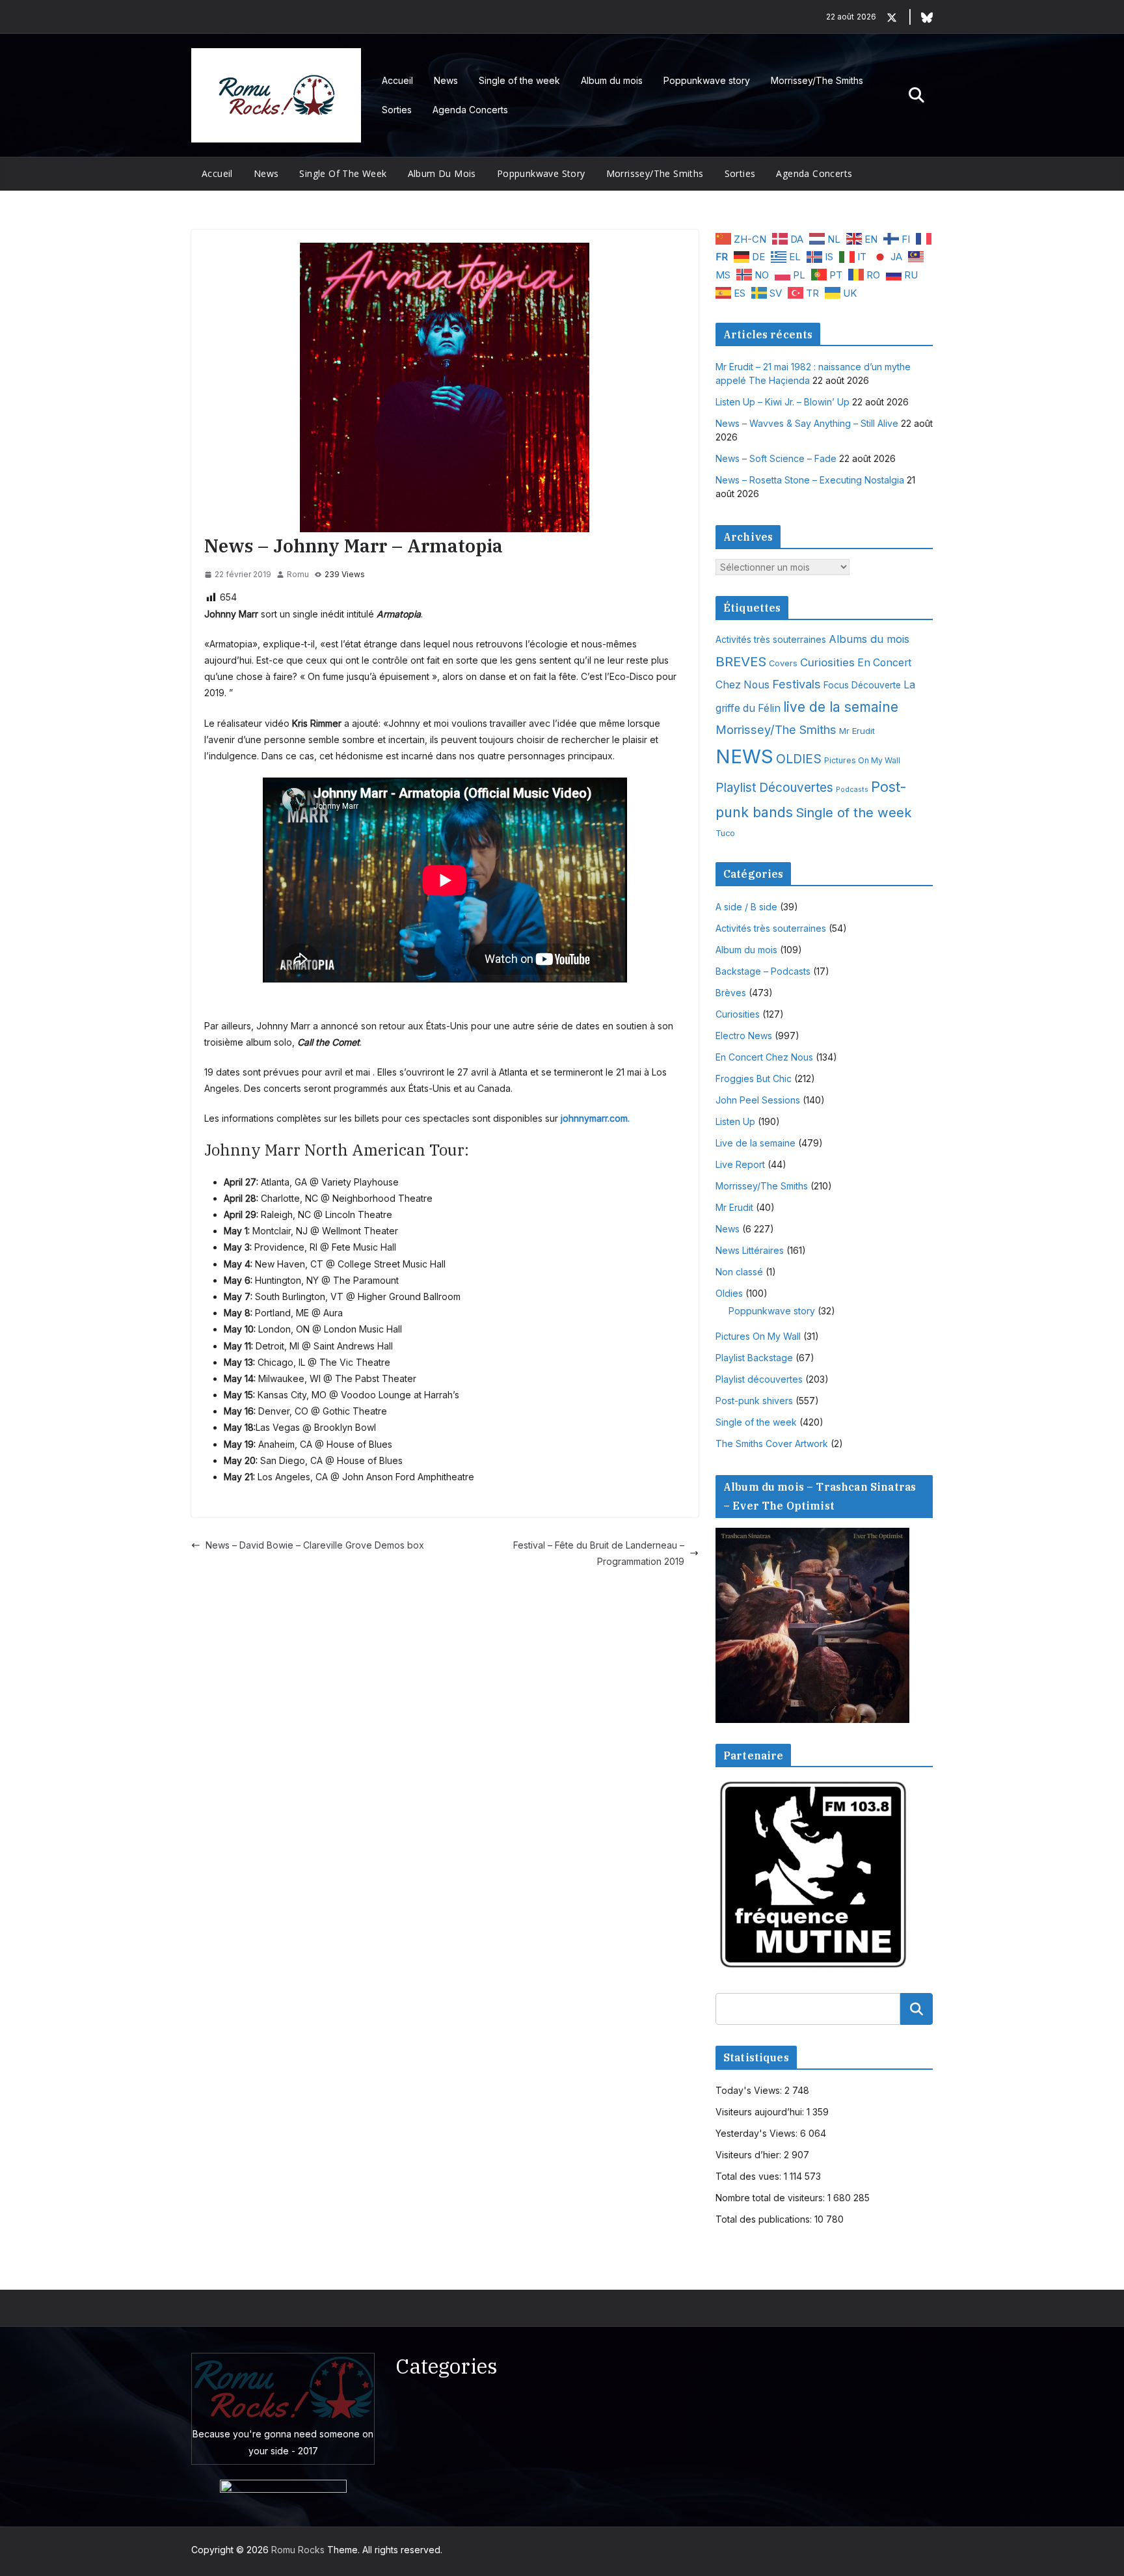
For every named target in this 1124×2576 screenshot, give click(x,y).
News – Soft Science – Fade (776, 458)
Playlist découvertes (759, 1379)
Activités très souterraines (771, 640)
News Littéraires (750, 1250)
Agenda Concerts (470, 110)
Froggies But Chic (754, 1078)
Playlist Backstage (754, 1358)
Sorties (397, 110)
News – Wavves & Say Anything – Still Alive (807, 423)
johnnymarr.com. (595, 1118)
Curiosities (827, 662)
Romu (298, 574)
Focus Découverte (862, 685)
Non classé (739, 1272)
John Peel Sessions (758, 1100)
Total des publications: (765, 2219)
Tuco (725, 833)
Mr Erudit (857, 731)
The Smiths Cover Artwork (772, 1444)
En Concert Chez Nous (764, 1057)
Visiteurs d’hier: (750, 2155)
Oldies (729, 1293)
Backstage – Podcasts (763, 971)
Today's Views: (750, 2090)
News (446, 80)
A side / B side (746, 907)
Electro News (744, 1036)
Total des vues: (750, 2176)
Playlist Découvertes (774, 788)
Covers (783, 663)
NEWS (744, 756)
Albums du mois (869, 639)
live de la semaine (841, 707)
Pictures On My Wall (862, 760)
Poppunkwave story (707, 80)
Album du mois (612, 80)
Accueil (397, 80)
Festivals (796, 684)
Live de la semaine (756, 1143)
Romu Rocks (298, 2550)
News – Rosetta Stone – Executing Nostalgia (810, 480)
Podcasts (852, 790)
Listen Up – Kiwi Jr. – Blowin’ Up (783, 402)
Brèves (731, 993)
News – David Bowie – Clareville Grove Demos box (315, 1545)
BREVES (741, 661)
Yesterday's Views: (758, 2133)
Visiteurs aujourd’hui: (761, 2112)
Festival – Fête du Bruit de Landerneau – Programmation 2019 (599, 1553)
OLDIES (799, 759)
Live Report (740, 1164)
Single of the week (519, 80)
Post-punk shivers (754, 1401)
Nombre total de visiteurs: (771, 2198)
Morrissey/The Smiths (817, 80)
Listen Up (735, 1121)
